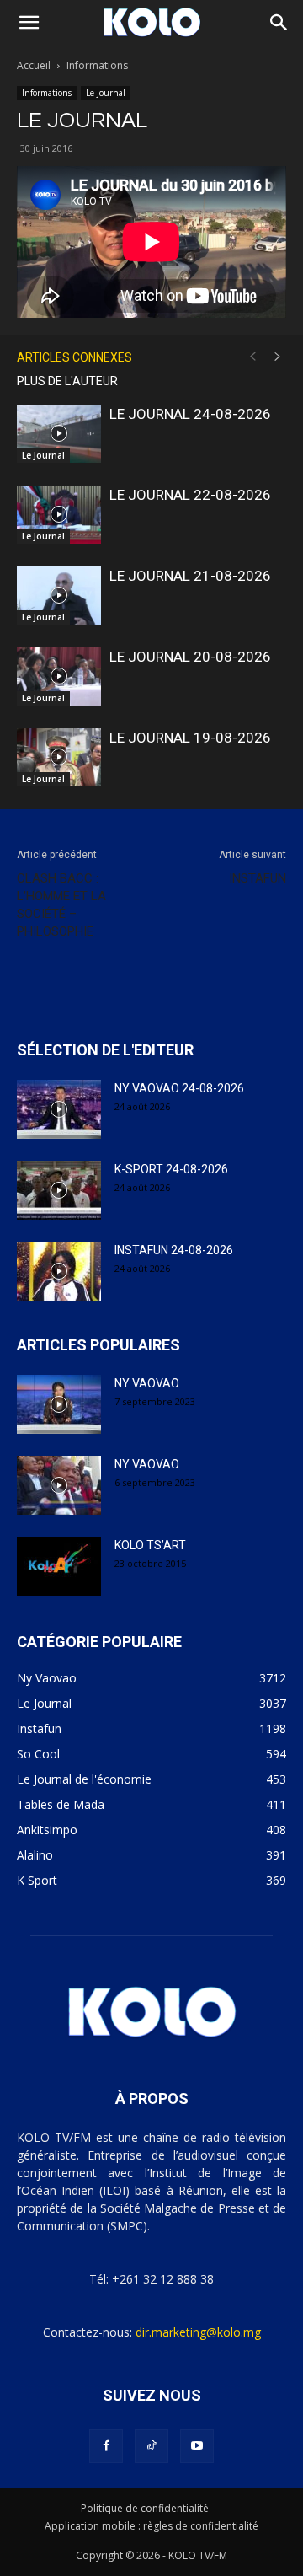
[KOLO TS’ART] (59, 1566)
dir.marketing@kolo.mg (198, 2332)
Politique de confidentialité (145, 2508)
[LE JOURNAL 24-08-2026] (59, 434)
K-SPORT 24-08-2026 (171, 1169)
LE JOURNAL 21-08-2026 (190, 576)
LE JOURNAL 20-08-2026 (190, 657)
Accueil (34, 65)
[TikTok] (151, 2446)
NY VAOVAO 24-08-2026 (179, 1088)
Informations (97, 65)
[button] (29, 23)
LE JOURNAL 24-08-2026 (190, 414)
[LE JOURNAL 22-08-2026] (59, 515)
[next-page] (278, 357)
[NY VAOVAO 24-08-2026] (59, 1109)
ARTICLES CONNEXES (74, 357)
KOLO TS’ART (150, 1545)
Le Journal (106, 93)
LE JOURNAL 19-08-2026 (190, 738)
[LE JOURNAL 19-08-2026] (59, 757)
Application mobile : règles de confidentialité (151, 2526)
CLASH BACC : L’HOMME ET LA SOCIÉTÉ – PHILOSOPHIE (61, 905)
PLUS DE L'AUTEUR (67, 381)
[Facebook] (106, 2446)
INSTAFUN (258, 878)
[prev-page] (252, 357)
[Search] (279, 23)
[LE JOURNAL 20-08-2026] (59, 676)
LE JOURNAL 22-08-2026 (190, 495)
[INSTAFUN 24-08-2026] (59, 1271)
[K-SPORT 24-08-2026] (59, 1190)
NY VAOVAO (147, 1383)
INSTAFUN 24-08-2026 (174, 1250)
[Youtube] (197, 2446)
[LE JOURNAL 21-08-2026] (59, 596)
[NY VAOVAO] (59, 1404)
